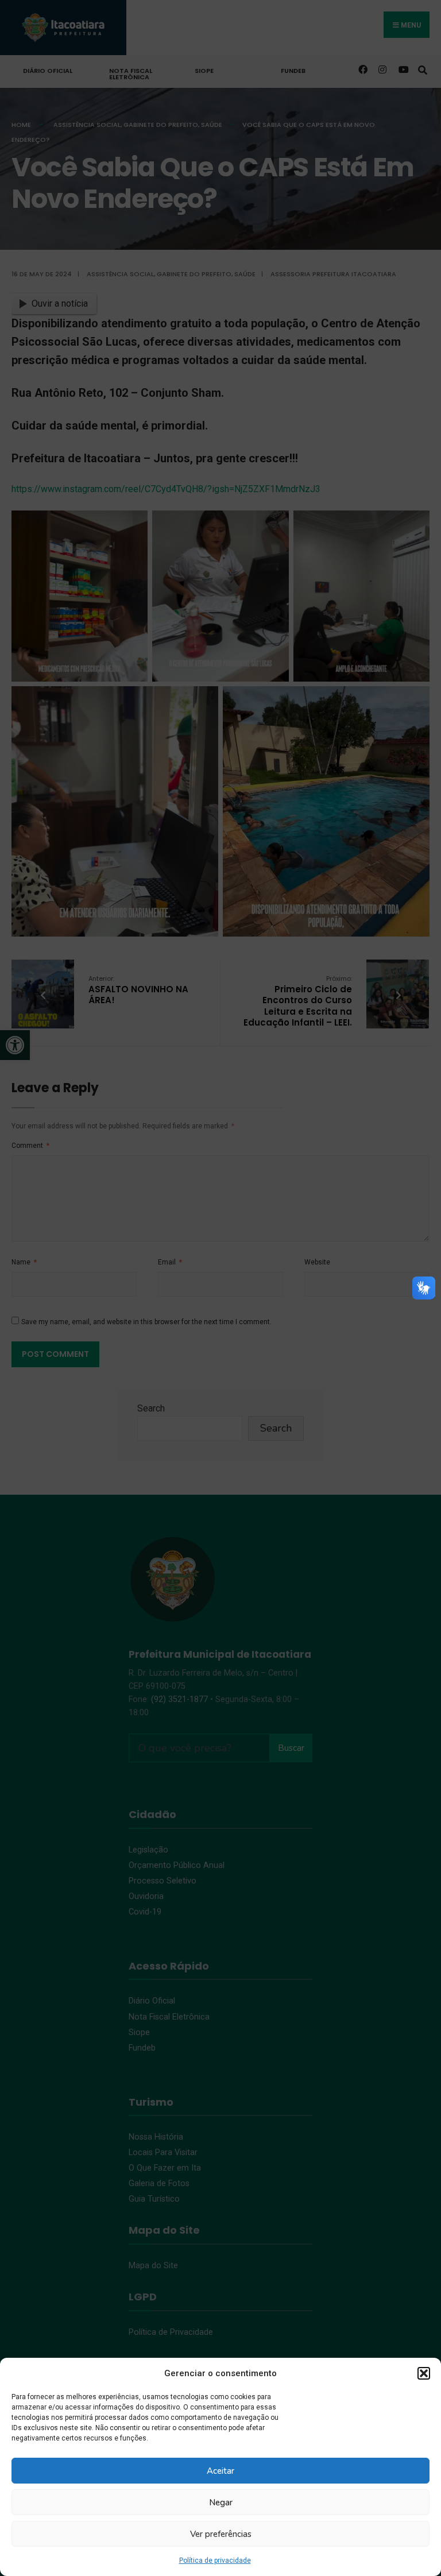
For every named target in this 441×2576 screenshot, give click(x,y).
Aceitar (220, 2471)
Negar (221, 2502)
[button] (424, 2373)
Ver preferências (221, 2534)
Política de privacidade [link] (215, 2560)
